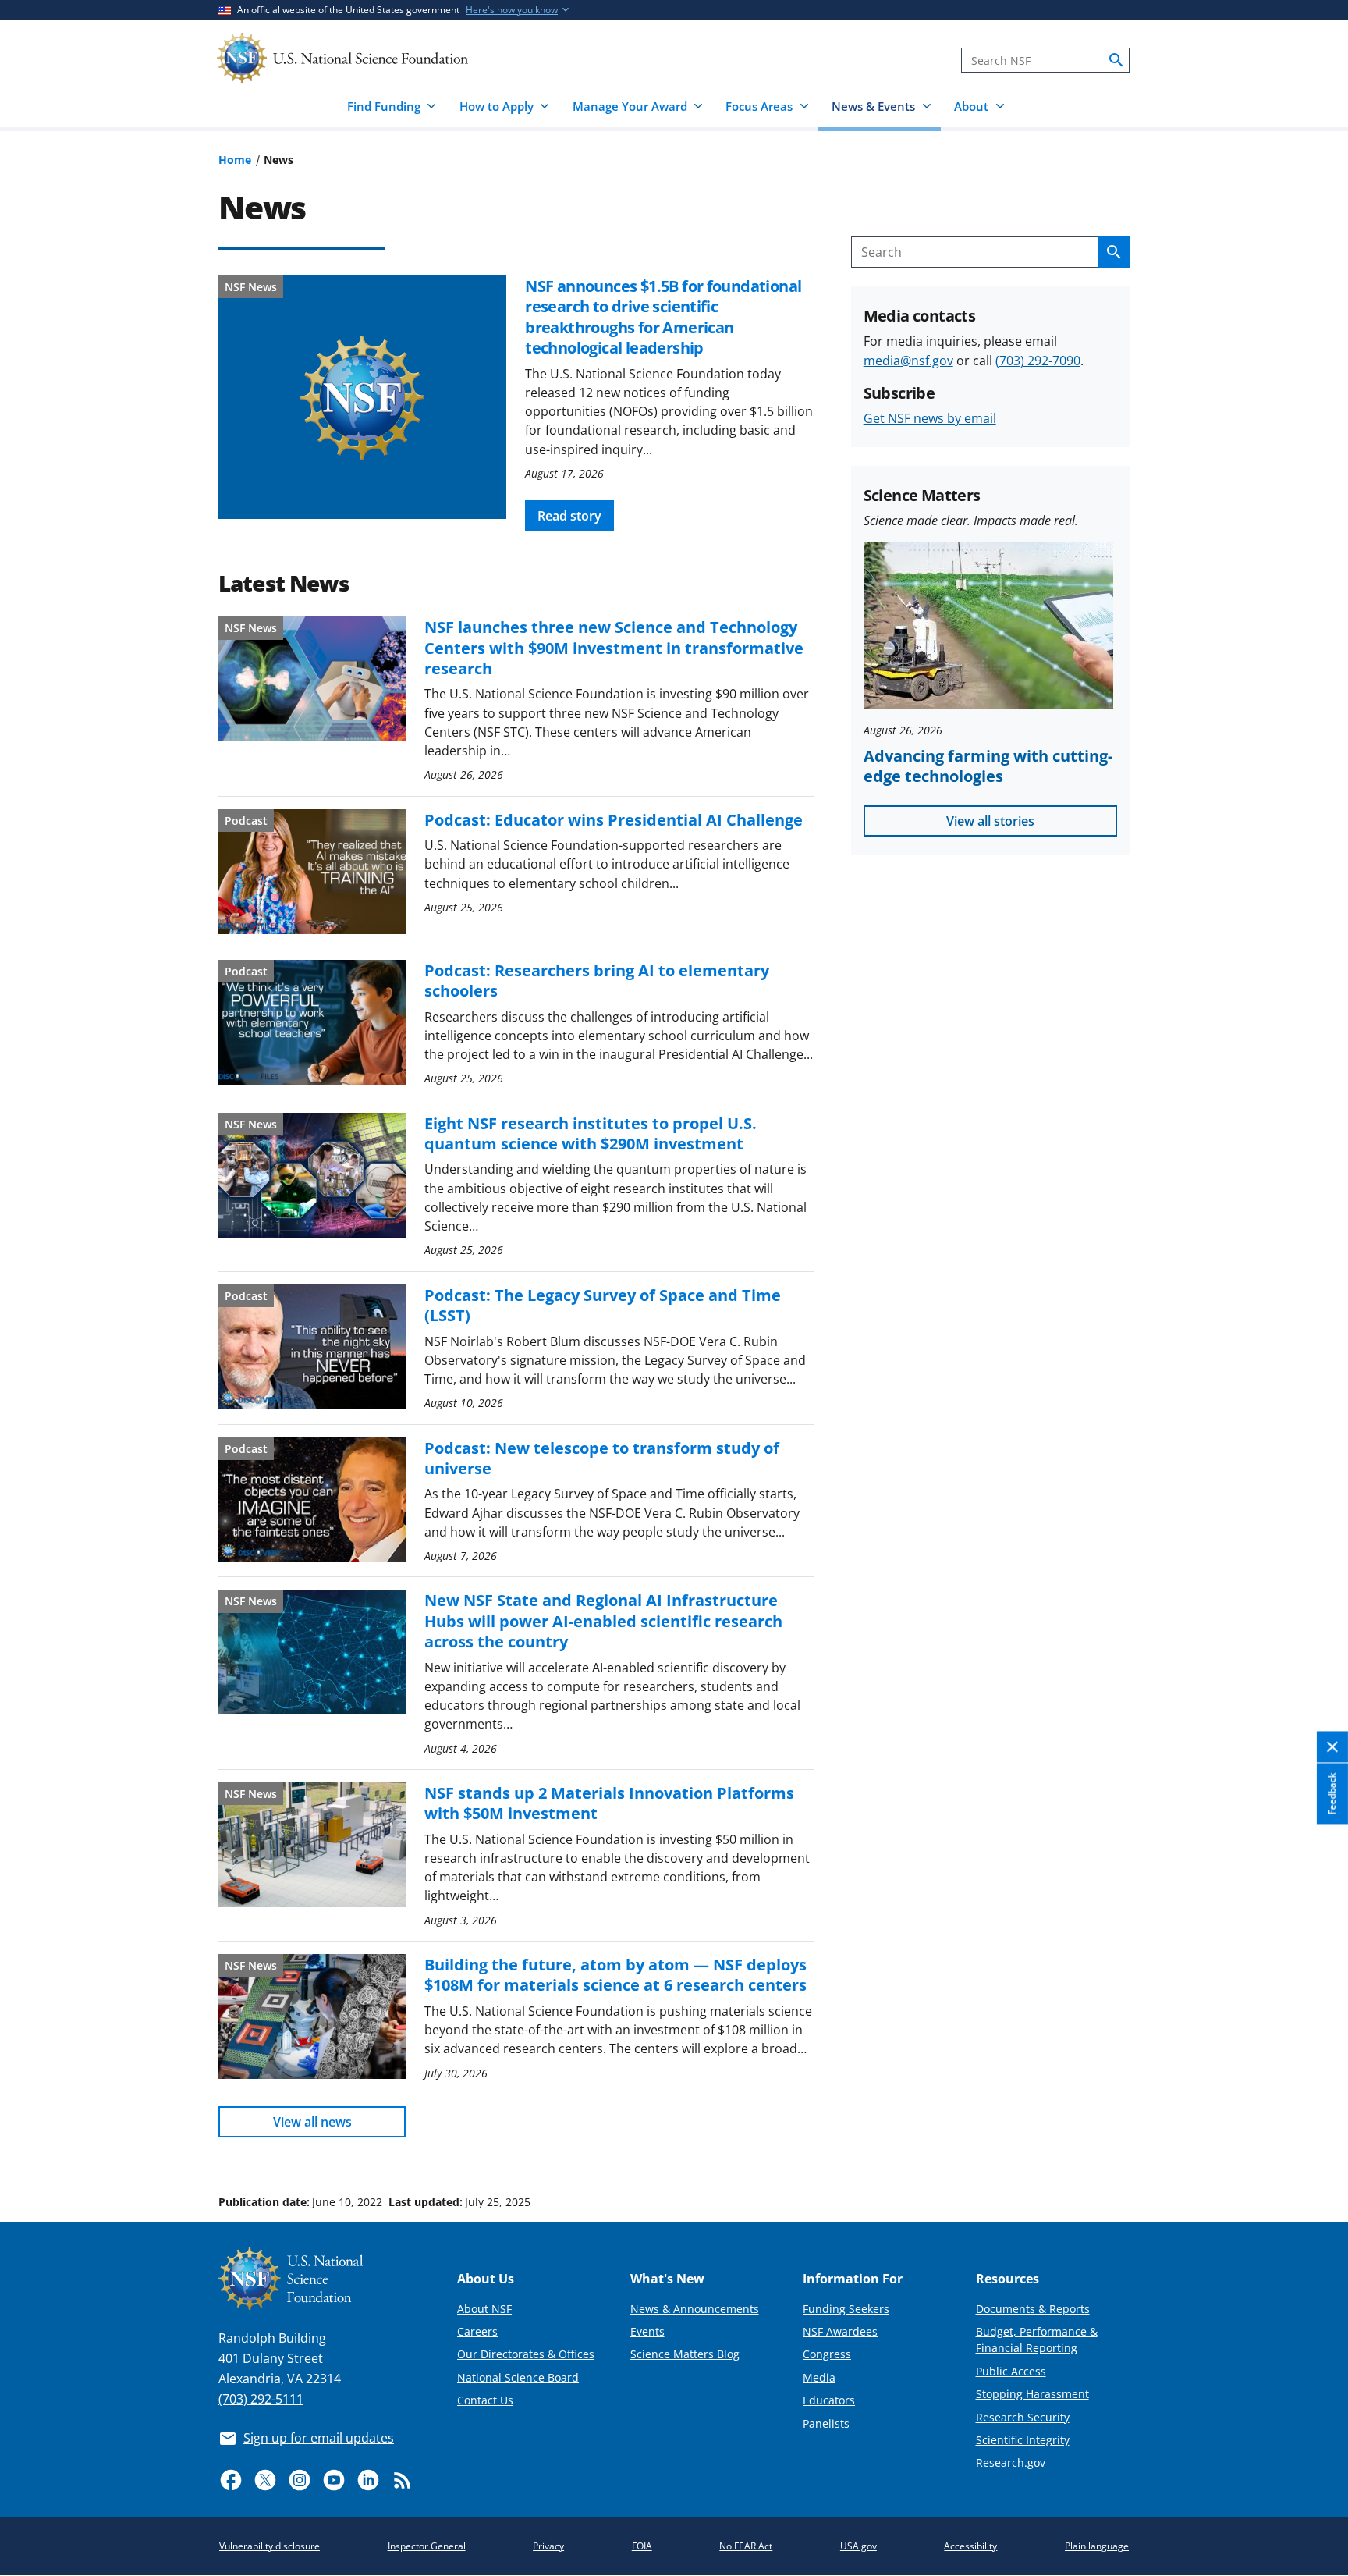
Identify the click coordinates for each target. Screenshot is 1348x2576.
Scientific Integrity (1023, 2440)
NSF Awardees (840, 2331)
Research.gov (1011, 2462)
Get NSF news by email (930, 418)
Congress (827, 2354)
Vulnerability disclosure (270, 2546)
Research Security (1023, 2417)
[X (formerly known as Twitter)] (265, 2480)
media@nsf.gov (908, 361)
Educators (829, 2400)
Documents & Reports (1033, 2309)
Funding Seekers (846, 2309)
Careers (477, 2331)
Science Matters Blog (685, 2354)
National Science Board (518, 2377)
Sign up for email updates (319, 2438)
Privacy (548, 2546)
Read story (569, 516)
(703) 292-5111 (261, 2399)
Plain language (1097, 2546)
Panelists (826, 2423)
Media (819, 2377)
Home (235, 160)
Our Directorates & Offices (526, 2354)
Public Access (1011, 2371)
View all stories (990, 821)
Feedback (1332, 1793)
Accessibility (970, 2546)
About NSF (484, 2309)
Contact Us (485, 2400)
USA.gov (858, 2546)
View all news (312, 2122)
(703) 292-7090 (1038, 361)
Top (1314, 2143)
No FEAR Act (746, 2546)
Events (647, 2331)
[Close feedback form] (1332, 1747)
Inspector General (427, 2546)
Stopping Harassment (1032, 2394)
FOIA (642, 2546)
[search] (1116, 60)
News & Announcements (695, 2309)
